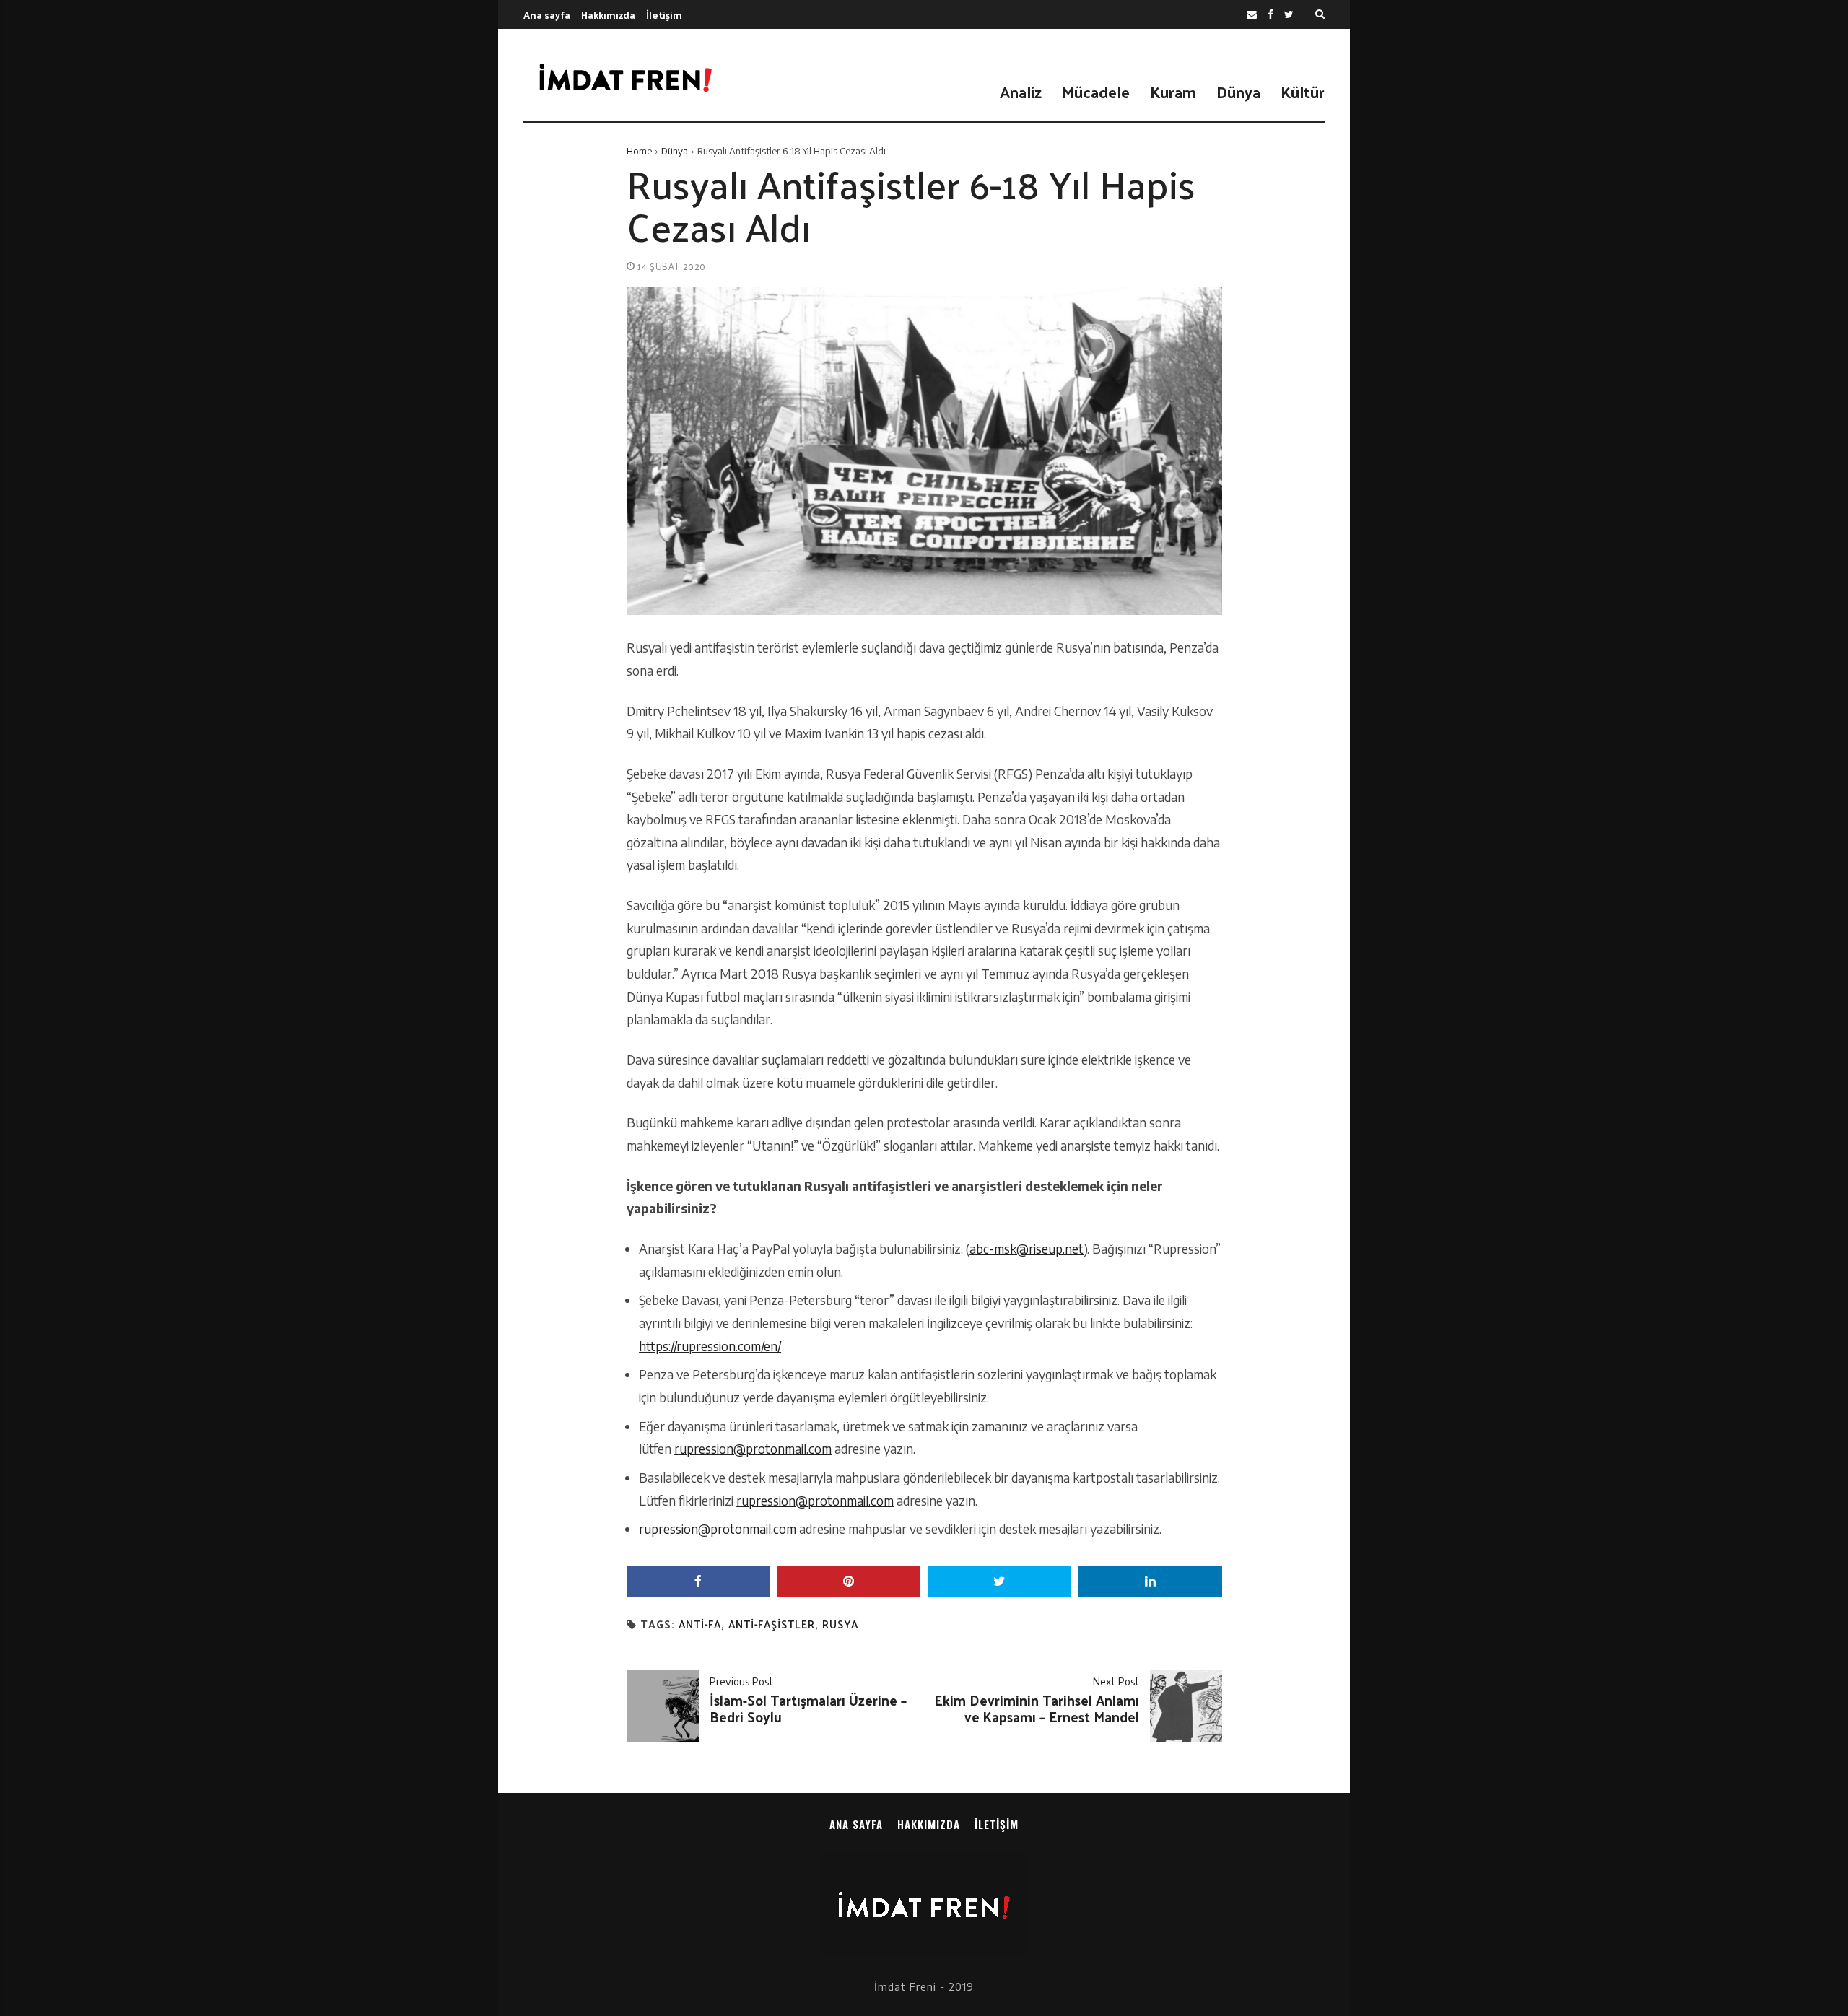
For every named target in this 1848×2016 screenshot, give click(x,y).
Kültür (1303, 92)
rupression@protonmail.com (753, 1449)
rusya (840, 1624)
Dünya (1238, 92)
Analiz (1021, 92)
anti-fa (700, 1624)
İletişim (664, 15)
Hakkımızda (608, 15)
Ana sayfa (547, 15)
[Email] (1252, 15)
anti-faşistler (772, 1624)
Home (639, 151)
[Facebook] (1270, 15)
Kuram (1173, 92)
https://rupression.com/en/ (710, 1346)
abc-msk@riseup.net (1027, 1249)
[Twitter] (1289, 15)
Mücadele (1096, 92)
